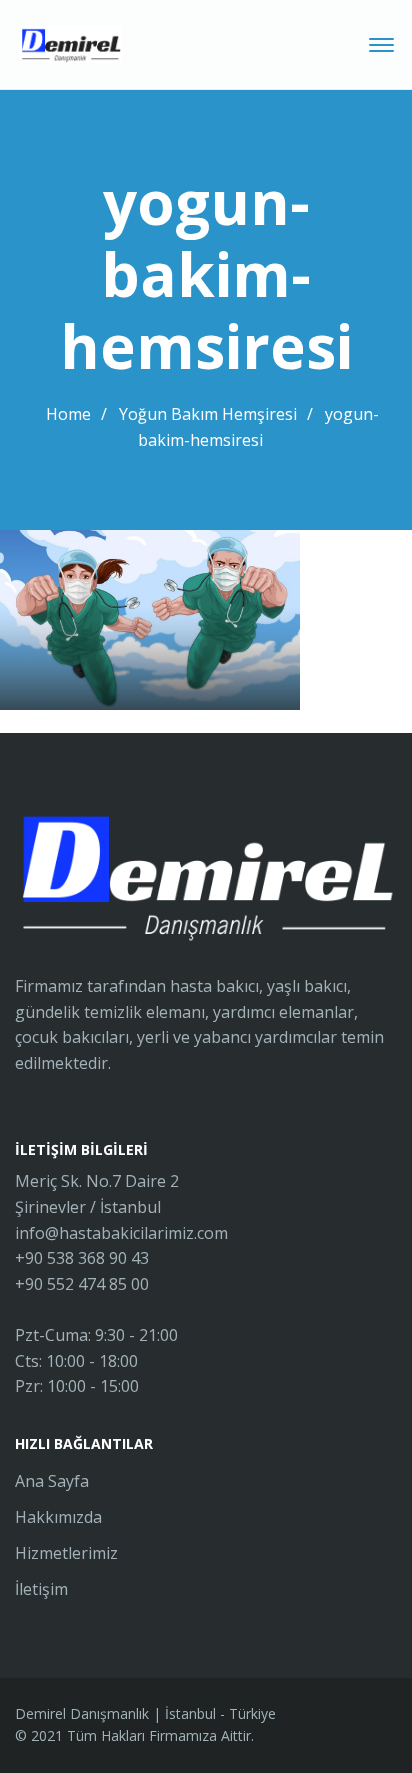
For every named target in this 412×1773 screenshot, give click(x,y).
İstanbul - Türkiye (220, 1713)
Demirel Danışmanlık (82, 1713)
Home (68, 414)
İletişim (41, 1589)
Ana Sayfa (52, 1481)
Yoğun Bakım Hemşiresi (208, 414)
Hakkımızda (58, 1517)
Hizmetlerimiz (66, 1553)
